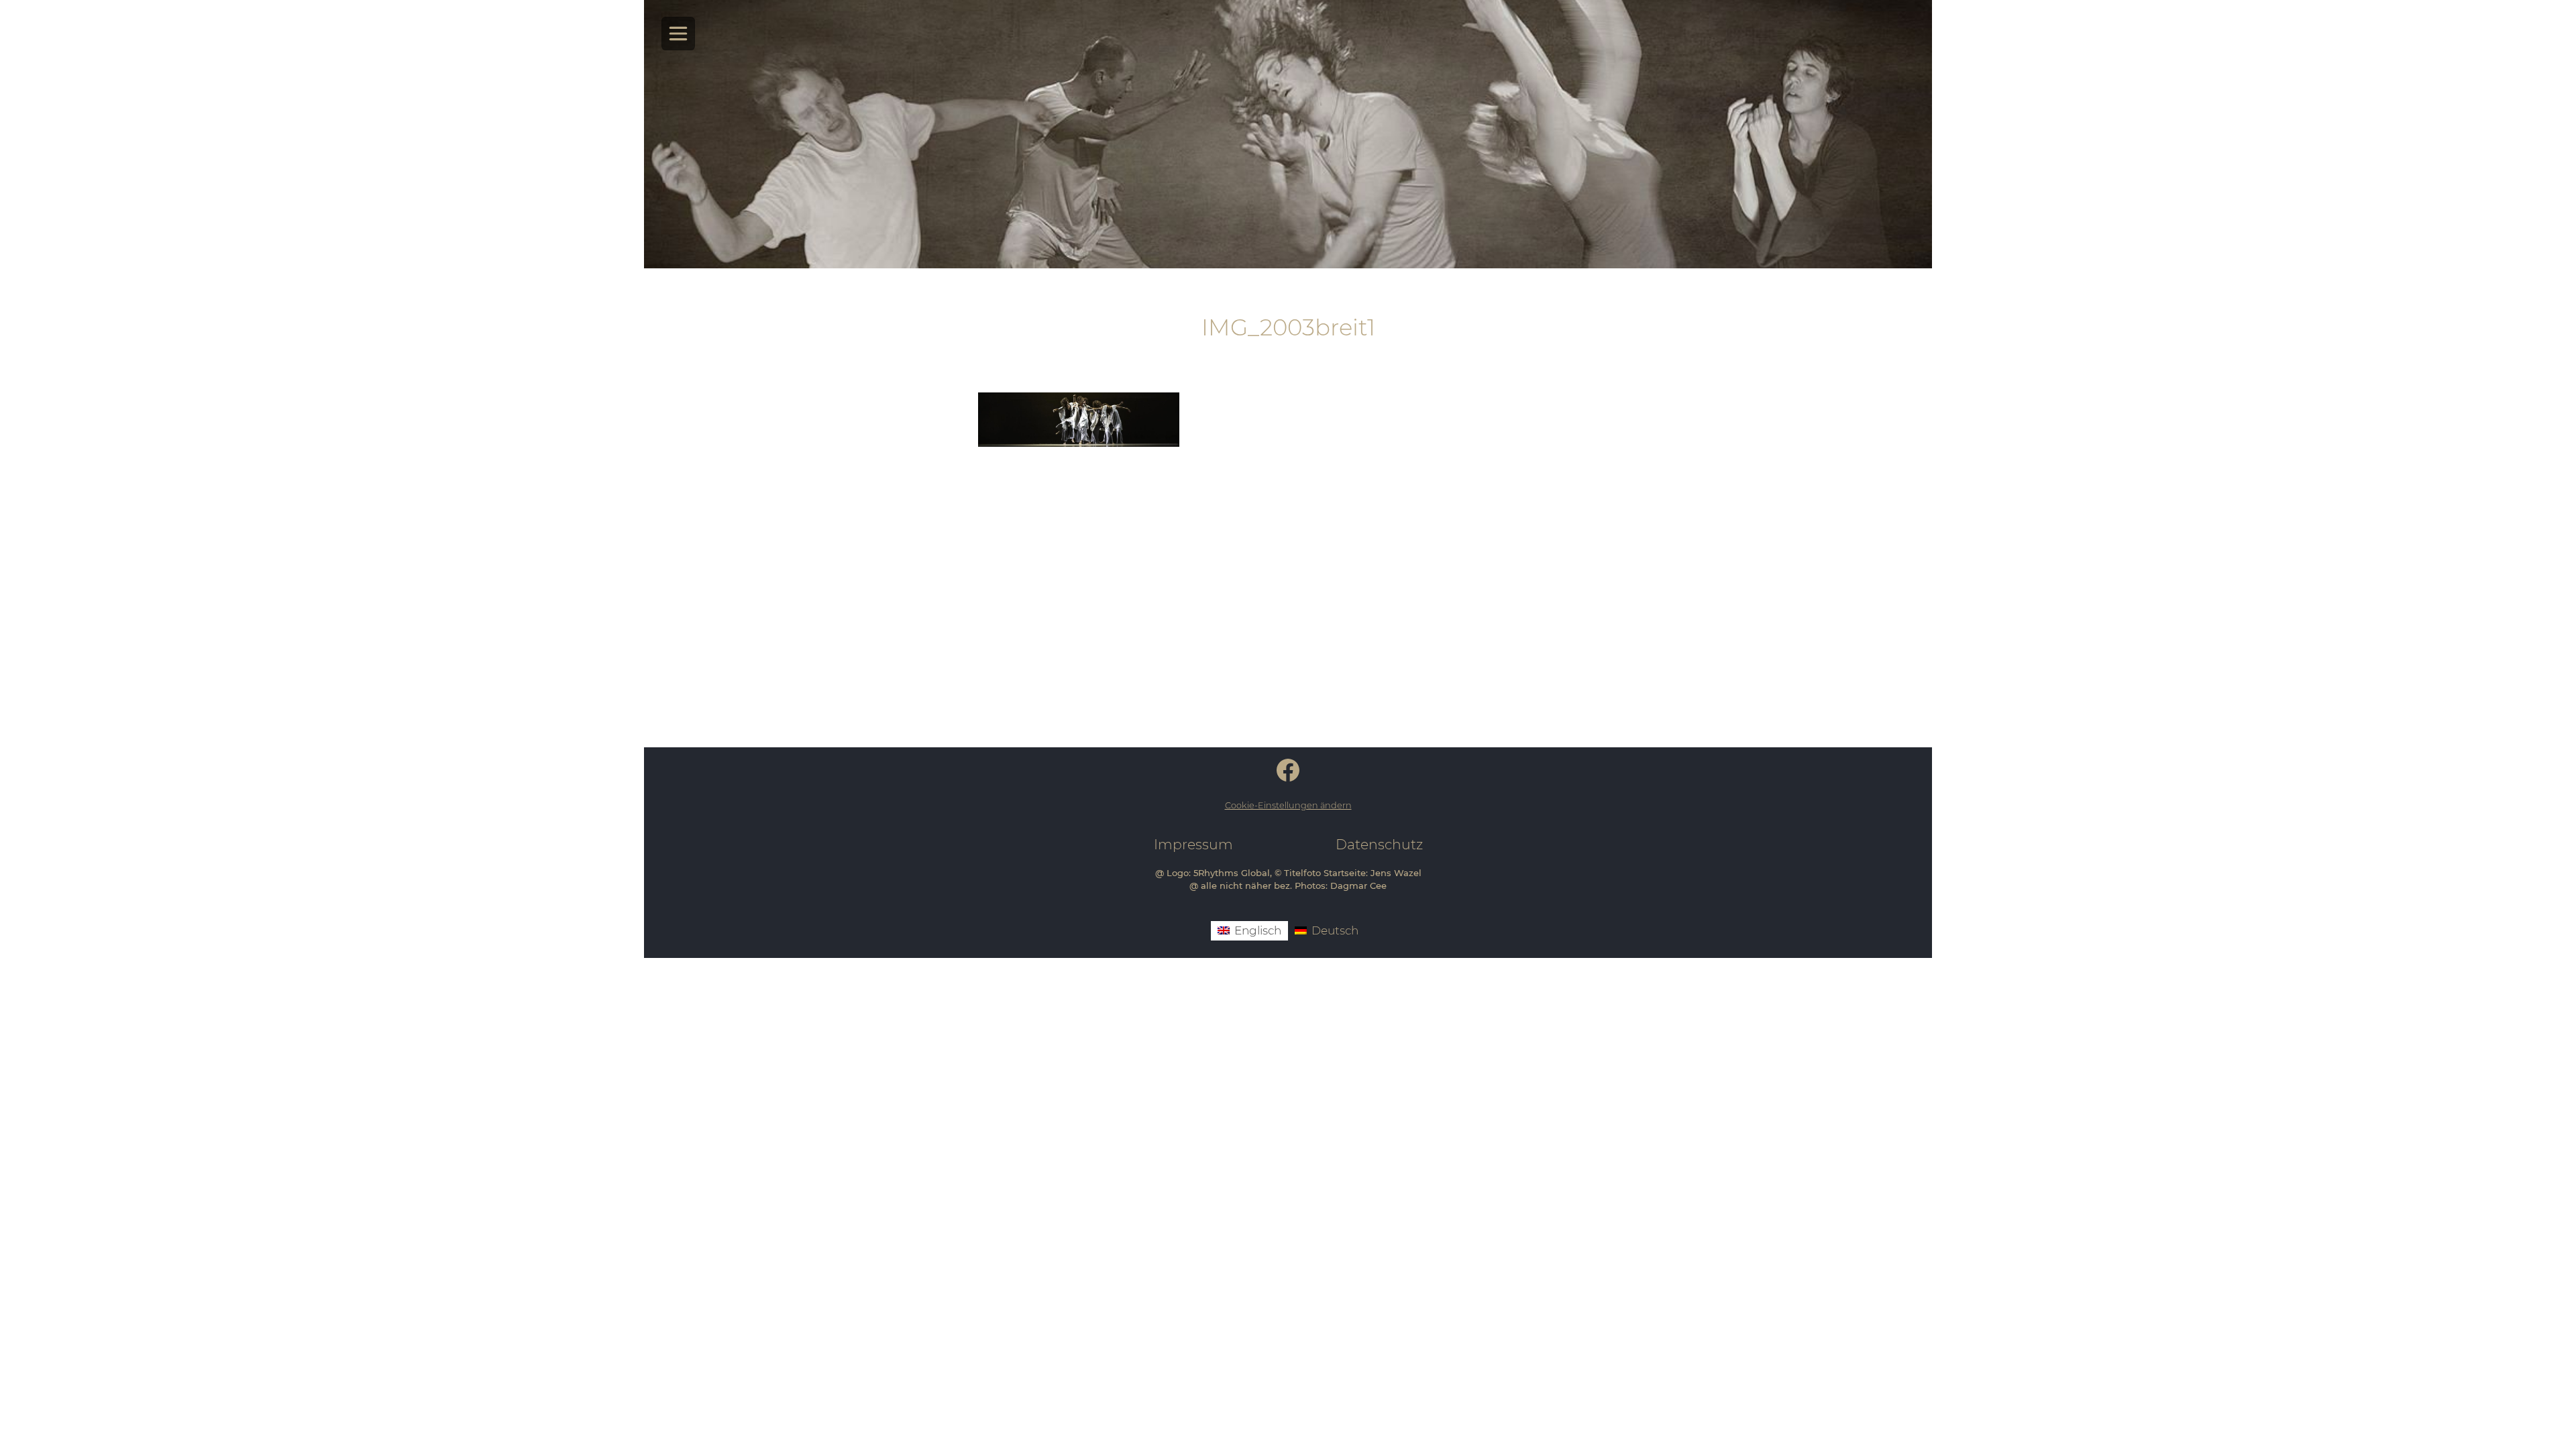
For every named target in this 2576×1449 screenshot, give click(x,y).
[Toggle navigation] (679, 34)
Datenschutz (1379, 844)
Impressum (1193, 844)
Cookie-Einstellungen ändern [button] (1288, 805)
